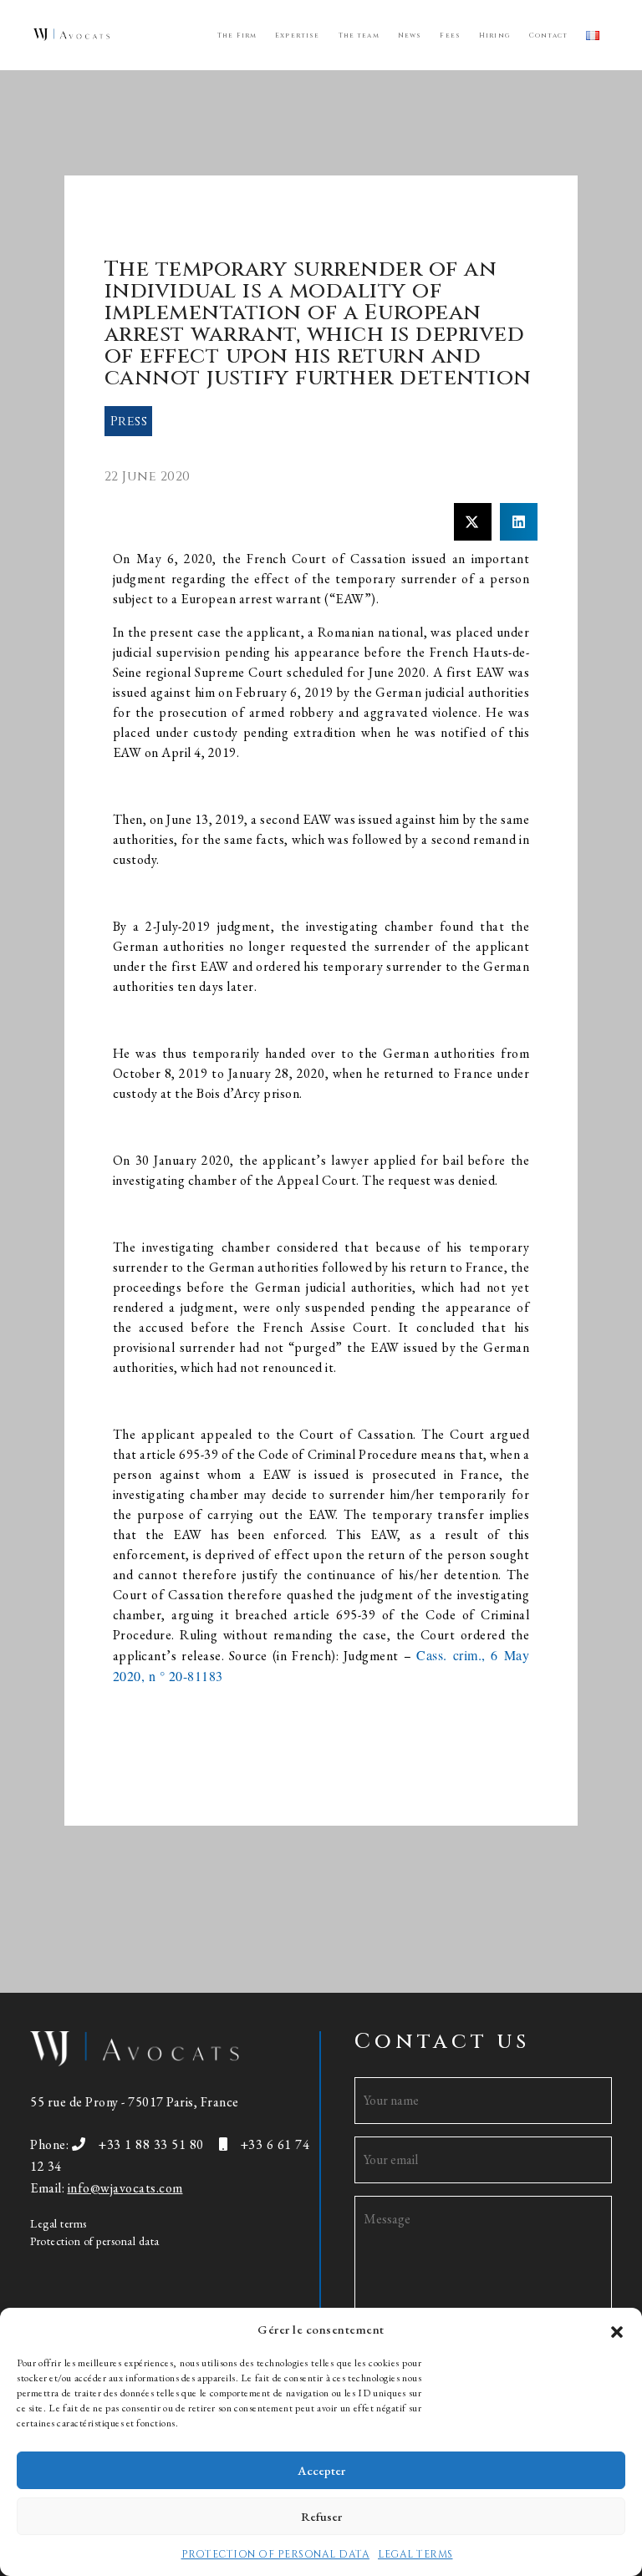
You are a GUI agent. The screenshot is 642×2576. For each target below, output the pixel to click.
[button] (617, 2330)
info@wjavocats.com (125, 2188)
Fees (450, 36)
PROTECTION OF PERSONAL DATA (276, 2554)
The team (359, 36)
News (410, 36)
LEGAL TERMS (415, 2554)
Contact (548, 36)
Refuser (321, 2516)
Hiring (495, 36)
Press (129, 421)
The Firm (237, 36)
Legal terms (59, 2223)
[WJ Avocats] (71, 34)
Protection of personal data (95, 2241)
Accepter (321, 2470)
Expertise (297, 36)
